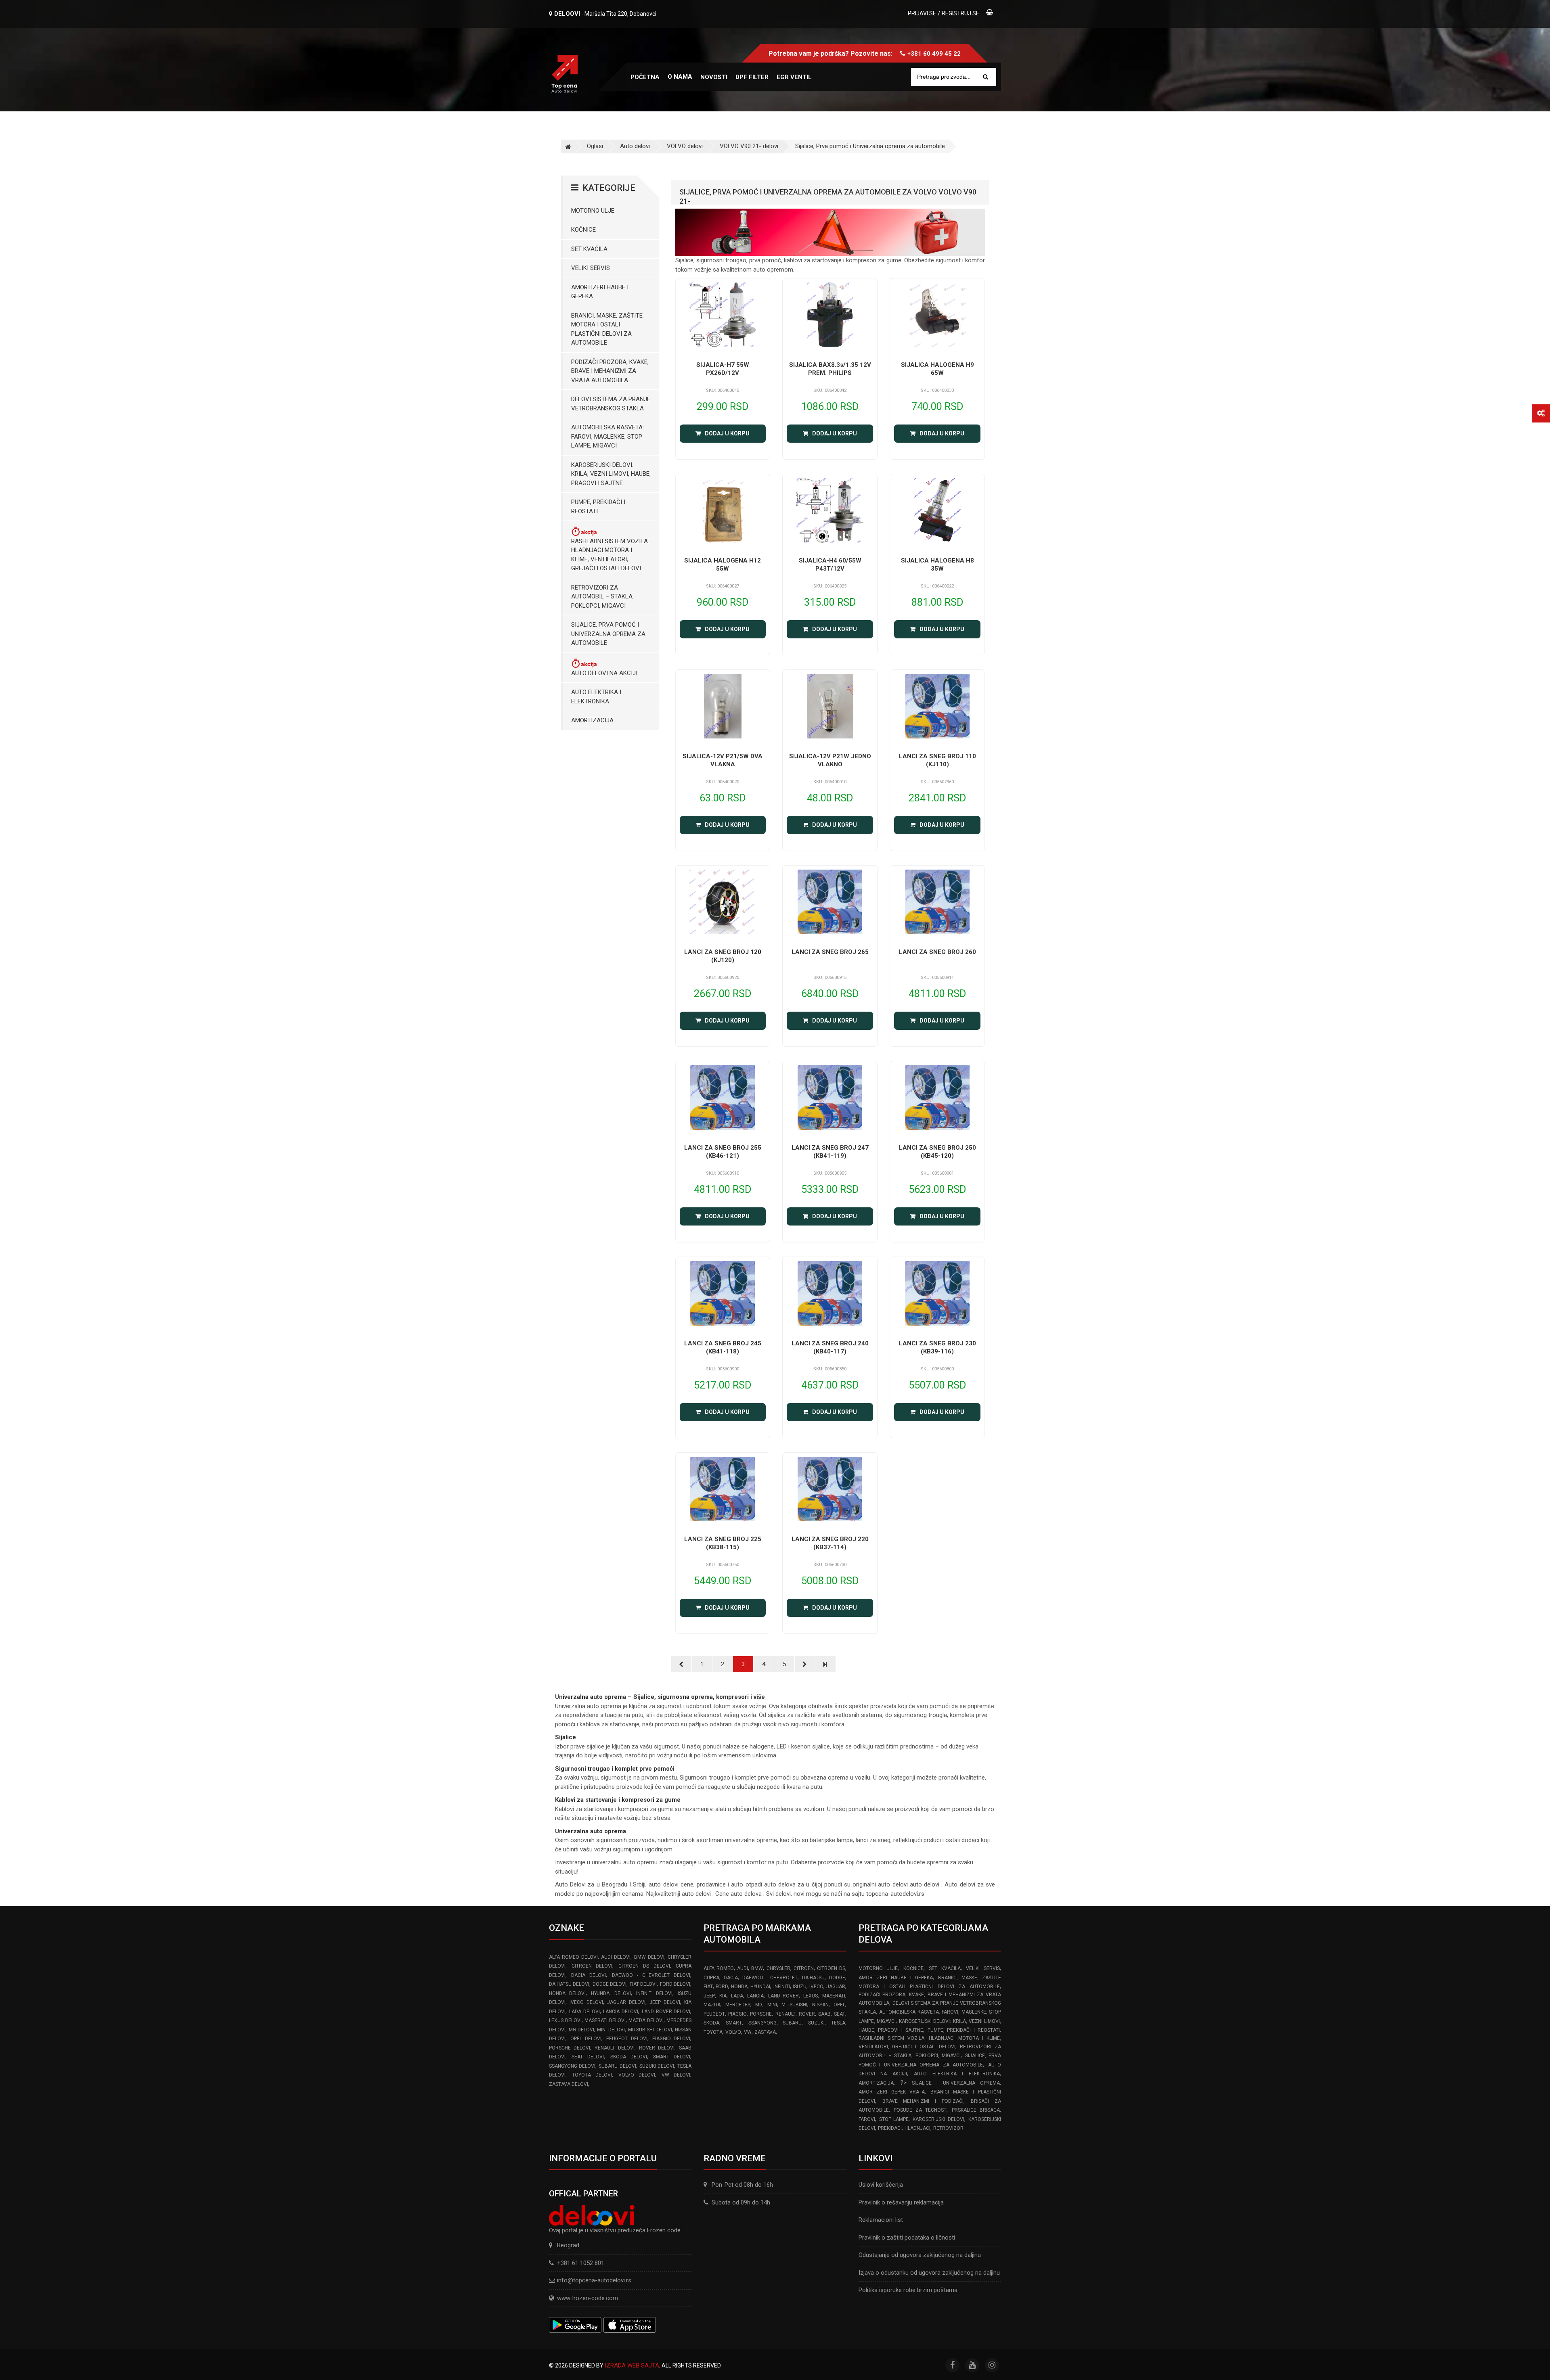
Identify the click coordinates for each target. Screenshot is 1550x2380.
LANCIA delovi (621, 2012)
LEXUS (811, 1996)
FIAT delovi (643, 1984)
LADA (737, 1996)
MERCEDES (738, 2005)
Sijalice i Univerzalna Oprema (956, 2083)
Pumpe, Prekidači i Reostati (598, 507)
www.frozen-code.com (588, 2298)
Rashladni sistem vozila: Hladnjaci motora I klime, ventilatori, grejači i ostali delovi (610, 555)
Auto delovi (635, 146)
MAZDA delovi (646, 2020)
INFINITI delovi (655, 1993)
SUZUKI (816, 2023)
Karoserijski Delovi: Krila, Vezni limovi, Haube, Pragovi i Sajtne (611, 474)
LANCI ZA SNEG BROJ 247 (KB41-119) (830, 1152)
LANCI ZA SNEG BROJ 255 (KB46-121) (723, 1152)
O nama (680, 77)
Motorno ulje (593, 211)
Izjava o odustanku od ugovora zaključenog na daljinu (929, 2273)
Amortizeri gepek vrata (892, 2092)
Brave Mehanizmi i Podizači (923, 2101)
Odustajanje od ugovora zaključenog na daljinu (920, 2255)
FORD (722, 1987)
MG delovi (581, 2030)
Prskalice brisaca (976, 2110)
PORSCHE (761, 2014)
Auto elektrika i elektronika (596, 697)
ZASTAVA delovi (569, 2084)
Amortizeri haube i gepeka (600, 292)
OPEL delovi (586, 2039)
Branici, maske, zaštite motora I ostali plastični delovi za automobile (607, 329)
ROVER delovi (657, 2048)
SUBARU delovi (617, 2066)
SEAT (840, 2014)
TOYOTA (713, 2032)
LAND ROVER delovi (666, 2012)
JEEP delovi (665, 2002)
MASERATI (834, 1996)
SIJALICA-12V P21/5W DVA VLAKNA (723, 760)
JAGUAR (836, 1987)
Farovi (867, 2119)
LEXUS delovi (565, 2020)
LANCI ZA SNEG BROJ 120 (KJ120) (723, 956)
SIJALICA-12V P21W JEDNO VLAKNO (830, 760)
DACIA (731, 1978)
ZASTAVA (765, 2032)
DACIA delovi (589, 1975)
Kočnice (583, 230)
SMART (734, 2023)
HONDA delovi (567, 1993)
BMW (757, 1968)
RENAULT (785, 2014)
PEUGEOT (714, 2014)
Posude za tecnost (920, 2110)
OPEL (839, 2005)
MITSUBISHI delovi (650, 2030)
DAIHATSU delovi (569, 1984)
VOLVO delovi (685, 146)
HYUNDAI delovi (611, 1993)
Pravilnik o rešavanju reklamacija (901, 2202)
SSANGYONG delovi (572, 2066)
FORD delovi (675, 1984)
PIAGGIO (737, 2014)
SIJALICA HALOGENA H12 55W (723, 565)
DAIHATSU (813, 1978)
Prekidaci (890, 2128)
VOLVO (733, 2032)
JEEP (709, 1996)
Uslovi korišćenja (881, 2185)
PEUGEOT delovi (627, 2039)
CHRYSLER (778, 1968)
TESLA (838, 2023)
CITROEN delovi (592, 1966)
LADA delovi (584, 2012)
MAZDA (712, 2005)
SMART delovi (672, 2057)
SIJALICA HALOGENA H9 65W (937, 369)
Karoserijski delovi (938, 2119)
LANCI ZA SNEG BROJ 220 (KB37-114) (830, 1543)
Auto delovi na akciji (604, 673)
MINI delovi (611, 2030)
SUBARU (792, 2023)
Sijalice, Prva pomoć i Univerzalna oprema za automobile (870, 146)
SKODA (711, 2023)
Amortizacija (592, 720)
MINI (772, 2005)
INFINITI (782, 1987)
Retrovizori (949, 2128)
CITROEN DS (831, 1968)
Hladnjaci (917, 2128)
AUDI (743, 1968)
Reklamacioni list (881, 2220)
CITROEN (804, 1968)
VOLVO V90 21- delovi (749, 146)
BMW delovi (649, 1957)
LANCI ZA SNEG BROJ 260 (937, 952)
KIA (723, 1996)
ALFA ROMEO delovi (573, 1957)
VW (748, 2032)
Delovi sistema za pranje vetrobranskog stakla (611, 404)
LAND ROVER (784, 1996)
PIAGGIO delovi (671, 2039)
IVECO (816, 1987)
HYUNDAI (760, 1987)
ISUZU (800, 1987)
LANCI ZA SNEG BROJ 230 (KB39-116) (937, 1347)
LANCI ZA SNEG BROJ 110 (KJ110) (937, 760)
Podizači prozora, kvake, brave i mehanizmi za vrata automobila (610, 371)
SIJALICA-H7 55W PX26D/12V (723, 369)
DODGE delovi (610, 1984)
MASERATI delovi (605, 2020)
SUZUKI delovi (657, 2066)
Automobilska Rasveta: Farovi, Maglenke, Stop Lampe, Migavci (607, 436)
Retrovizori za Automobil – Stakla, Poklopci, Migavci (602, 597)
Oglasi (595, 146)
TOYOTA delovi (592, 2075)
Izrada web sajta (632, 2365)
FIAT (708, 1987)
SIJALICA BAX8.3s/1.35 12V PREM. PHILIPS (830, 369)
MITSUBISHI (794, 2005)
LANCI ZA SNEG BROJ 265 (830, 952)
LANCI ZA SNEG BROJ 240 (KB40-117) (830, 1347)
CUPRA (711, 1978)
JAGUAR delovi (626, 2002)
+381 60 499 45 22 (934, 54)
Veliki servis (591, 268)
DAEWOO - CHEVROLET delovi (651, 1975)
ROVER (807, 2014)
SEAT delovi (588, 2057)
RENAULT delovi (614, 2048)
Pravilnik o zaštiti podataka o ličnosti (907, 2238)
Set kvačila (589, 249)
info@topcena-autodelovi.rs (594, 2280)
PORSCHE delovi (570, 2048)
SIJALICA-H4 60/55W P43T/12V (830, 565)
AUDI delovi (616, 1957)
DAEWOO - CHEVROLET (770, 1978)
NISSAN (820, 2005)
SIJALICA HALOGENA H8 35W (937, 565)
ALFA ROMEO (718, 1968)
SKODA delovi (629, 2057)
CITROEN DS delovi (644, 1966)
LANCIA (755, 1996)
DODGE (837, 1978)
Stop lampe (894, 2119)
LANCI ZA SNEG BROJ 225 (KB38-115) (723, 1543)
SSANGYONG (762, 2023)
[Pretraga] (986, 77)
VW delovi (676, 2075)
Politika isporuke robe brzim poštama (908, 2290)
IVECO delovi (586, 2002)
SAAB (824, 2014)
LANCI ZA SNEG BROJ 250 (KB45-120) (937, 1152)
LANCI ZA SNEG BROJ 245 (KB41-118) (723, 1347)
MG (759, 2005)
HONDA (739, 1987)
